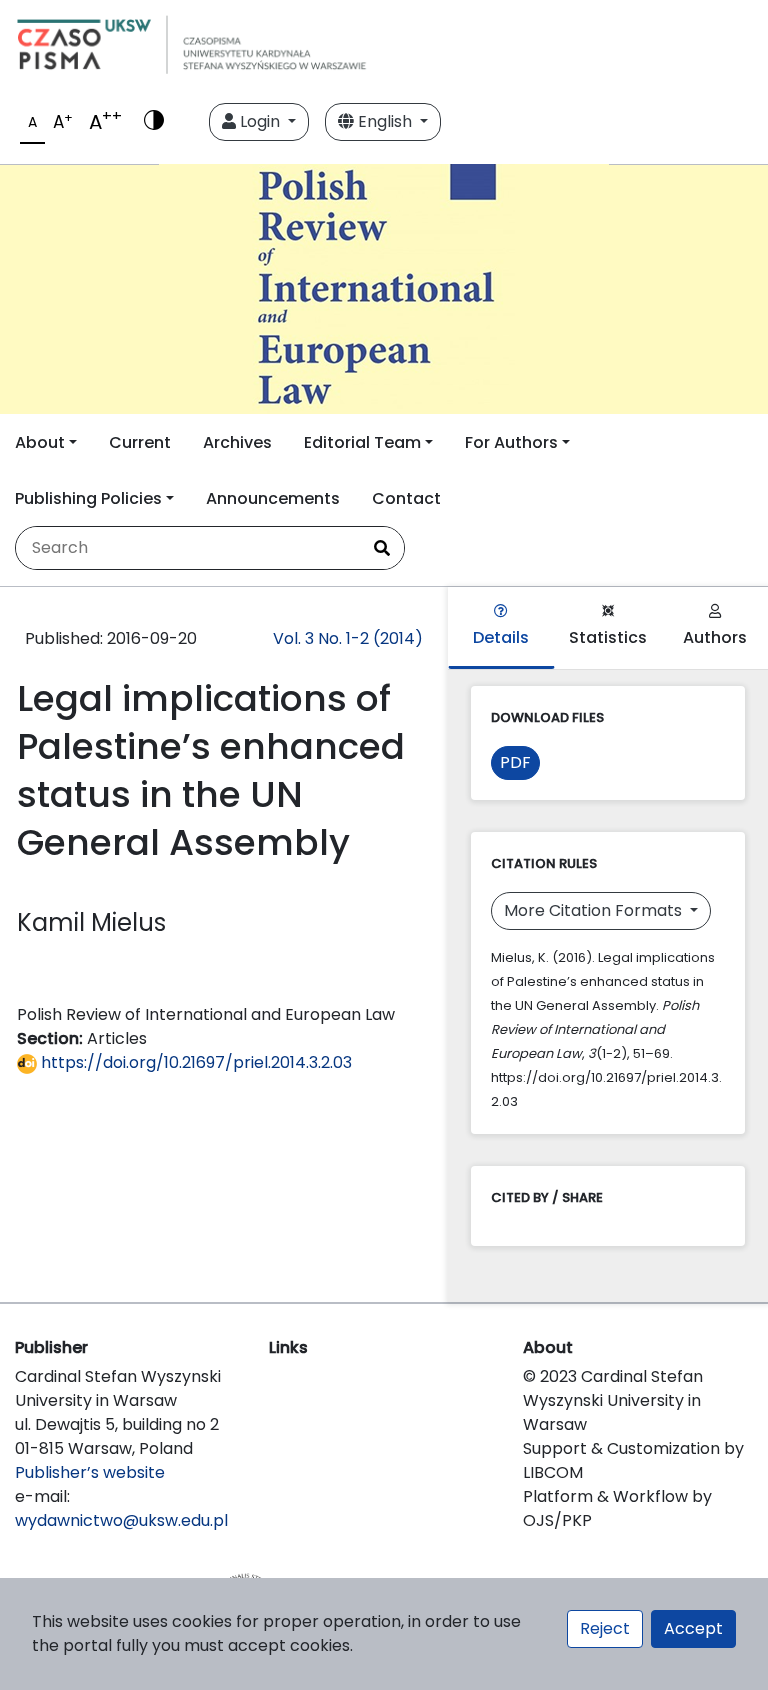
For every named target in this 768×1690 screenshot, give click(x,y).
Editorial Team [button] (362, 442)
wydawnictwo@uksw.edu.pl (121, 1520)
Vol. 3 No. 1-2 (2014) (348, 638)
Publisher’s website (90, 1472)
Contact (406, 498)
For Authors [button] (511, 442)
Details (501, 637)
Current (140, 442)
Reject (605, 1628)
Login (260, 121)
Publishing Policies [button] (88, 498)
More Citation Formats (595, 910)
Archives (237, 442)
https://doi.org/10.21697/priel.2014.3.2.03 (194, 1062)
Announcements (273, 498)
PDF (515, 762)
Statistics (608, 637)
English (385, 121)
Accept (693, 1628)
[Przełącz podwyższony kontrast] (154, 122)
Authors (715, 637)
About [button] (40, 442)
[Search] (382, 548)
